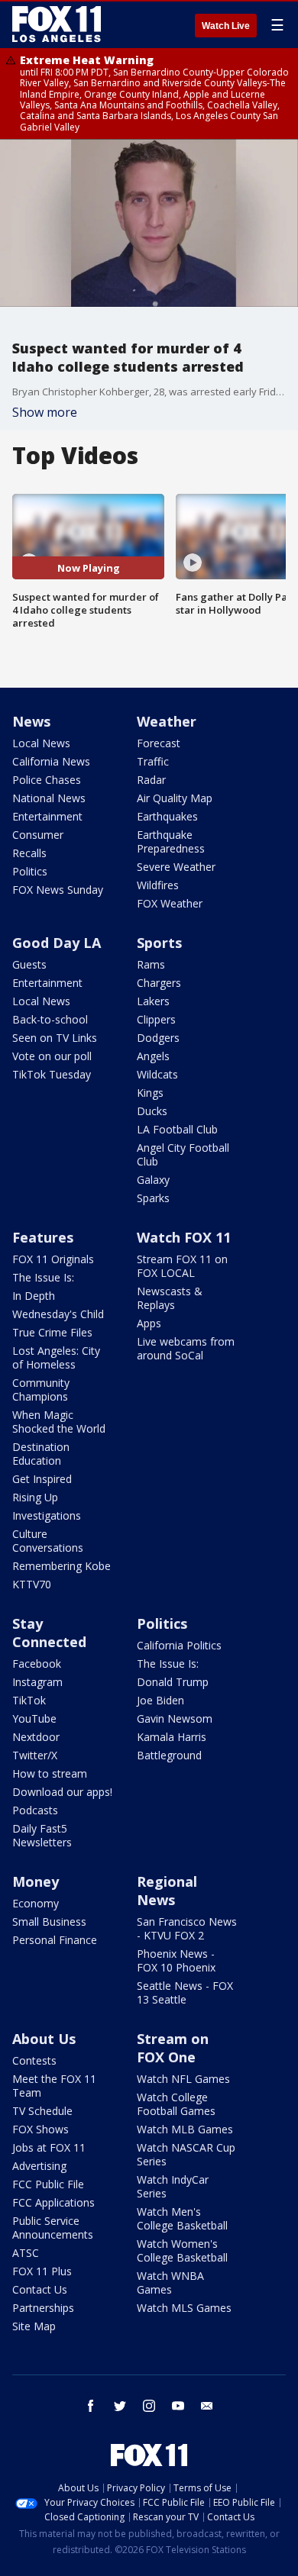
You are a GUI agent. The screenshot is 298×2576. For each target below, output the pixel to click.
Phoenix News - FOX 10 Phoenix (176, 1960)
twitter (120, 2406)
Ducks (152, 1111)
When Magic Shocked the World (59, 1422)
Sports (159, 943)
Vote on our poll (52, 1056)
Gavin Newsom (175, 1718)
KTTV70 (32, 1584)
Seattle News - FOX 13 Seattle (185, 1992)
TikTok (29, 1700)
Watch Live (226, 26)
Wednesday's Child (58, 1314)
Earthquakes (167, 816)
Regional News (167, 1891)
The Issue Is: (43, 1277)
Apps (149, 1323)
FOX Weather (170, 903)
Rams (151, 964)
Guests (29, 964)
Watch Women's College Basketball (182, 2250)
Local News (41, 743)
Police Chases (47, 780)
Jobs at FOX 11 (49, 2147)
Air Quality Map (175, 798)
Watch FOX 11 (184, 1237)
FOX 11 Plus (42, 2271)
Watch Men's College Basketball (182, 2218)
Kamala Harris (172, 1737)
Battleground (169, 1755)
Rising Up (35, 1497)
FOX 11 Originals (53, 1259)
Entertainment (47, 816)
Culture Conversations (48, 1541)
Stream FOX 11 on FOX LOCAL (182, 1266)
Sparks (153, 1198)
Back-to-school (50, 1019)
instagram (149, 2406)
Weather (167, 721)
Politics (30, 871)
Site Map (34, 2326)
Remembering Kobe (62, 1566)
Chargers (159, 983)
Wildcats (157, 1074)
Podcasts (35, 1810)
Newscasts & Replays (170, 1298)
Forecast (159, 743)
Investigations (47, 1515)
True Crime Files (52, 1332)
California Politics (179, 1645)
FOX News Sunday (58, 890)
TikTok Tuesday (52, 1074)
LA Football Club (177, 1129)
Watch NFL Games (183, 2079)
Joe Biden (160, 1700)
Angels (153, 1056)
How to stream (50, 1773)
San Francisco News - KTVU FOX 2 (187, 1928)
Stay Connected (49, 1633)
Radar (151, 780)
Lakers (153, 1001)
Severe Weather (176, 867)
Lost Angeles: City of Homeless (56, 1357)
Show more (45, 412)
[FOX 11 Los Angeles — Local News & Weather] (57, 24)
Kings (150, 1093)
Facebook (37, 1664)
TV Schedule (42, 2111)
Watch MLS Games (184, 2308)
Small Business (49, 1922)
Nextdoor (36, 1737)
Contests (34, 2060)
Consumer (38, 835)
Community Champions (41, 1390)
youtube (178, 2406)
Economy (36, 1903)
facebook (91, 2406)
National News (49, 798)
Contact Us (40, 2289)
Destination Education (41, 1454)
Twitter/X (35, 1755)
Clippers (156, 1019)
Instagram (37, 1682)
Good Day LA (57, 943)
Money (36, 1881)
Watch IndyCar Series (173, 2186)
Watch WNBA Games (170, 2283)
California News (51, 761)
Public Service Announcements (53, 2228)
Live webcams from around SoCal (186, 1348)
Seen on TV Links (55, 1038)
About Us (44, 2039)
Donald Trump (173, 1682)
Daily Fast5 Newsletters (42, 1835)
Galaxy (153, 1180)
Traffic (153, 761)
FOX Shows (40, 2129)
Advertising (39, 2166)
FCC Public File (48, 2184)
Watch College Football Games (176, 2104)
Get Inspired (42, 1479)
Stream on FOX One (173, 2048)
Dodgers (158, 1038)
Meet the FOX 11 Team (54, 2086)
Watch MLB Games (185, 2129)
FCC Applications (53, 2202)
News (31, 721)
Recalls (29, 853)
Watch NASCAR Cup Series (186, 2154)
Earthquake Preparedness (171, 841)
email (207, 2406)
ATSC (26, 2253)
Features (43, 1237)
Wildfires (158, 885)
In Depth (34, 1296)
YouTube (34, 1718)
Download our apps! (62, 1792)
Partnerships (43, 2308)
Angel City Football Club (183, 1154)
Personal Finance (55, 1940)
